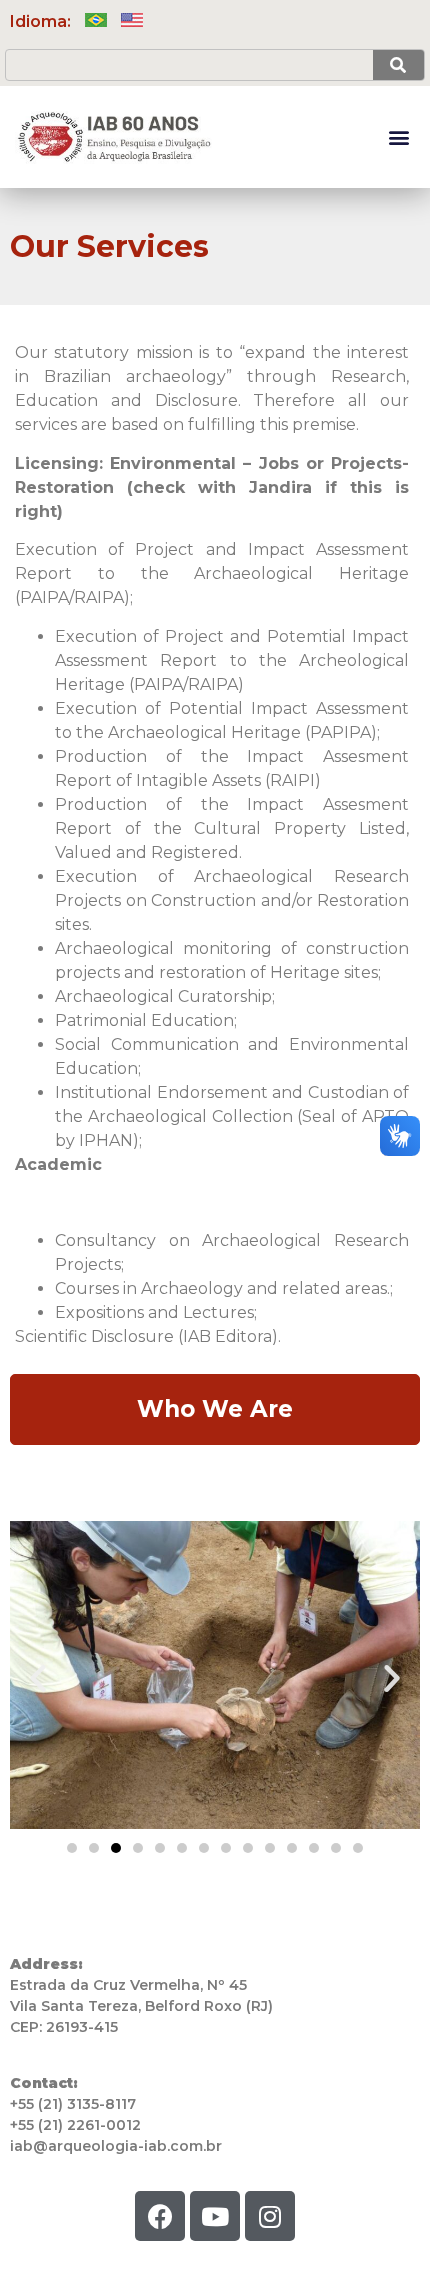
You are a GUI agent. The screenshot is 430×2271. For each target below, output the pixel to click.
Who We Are (215, 1409)
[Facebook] (160, 2216)
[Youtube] (215, 2216)
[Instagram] (270, 2216)
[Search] (398, 65)
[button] (398, 137)
